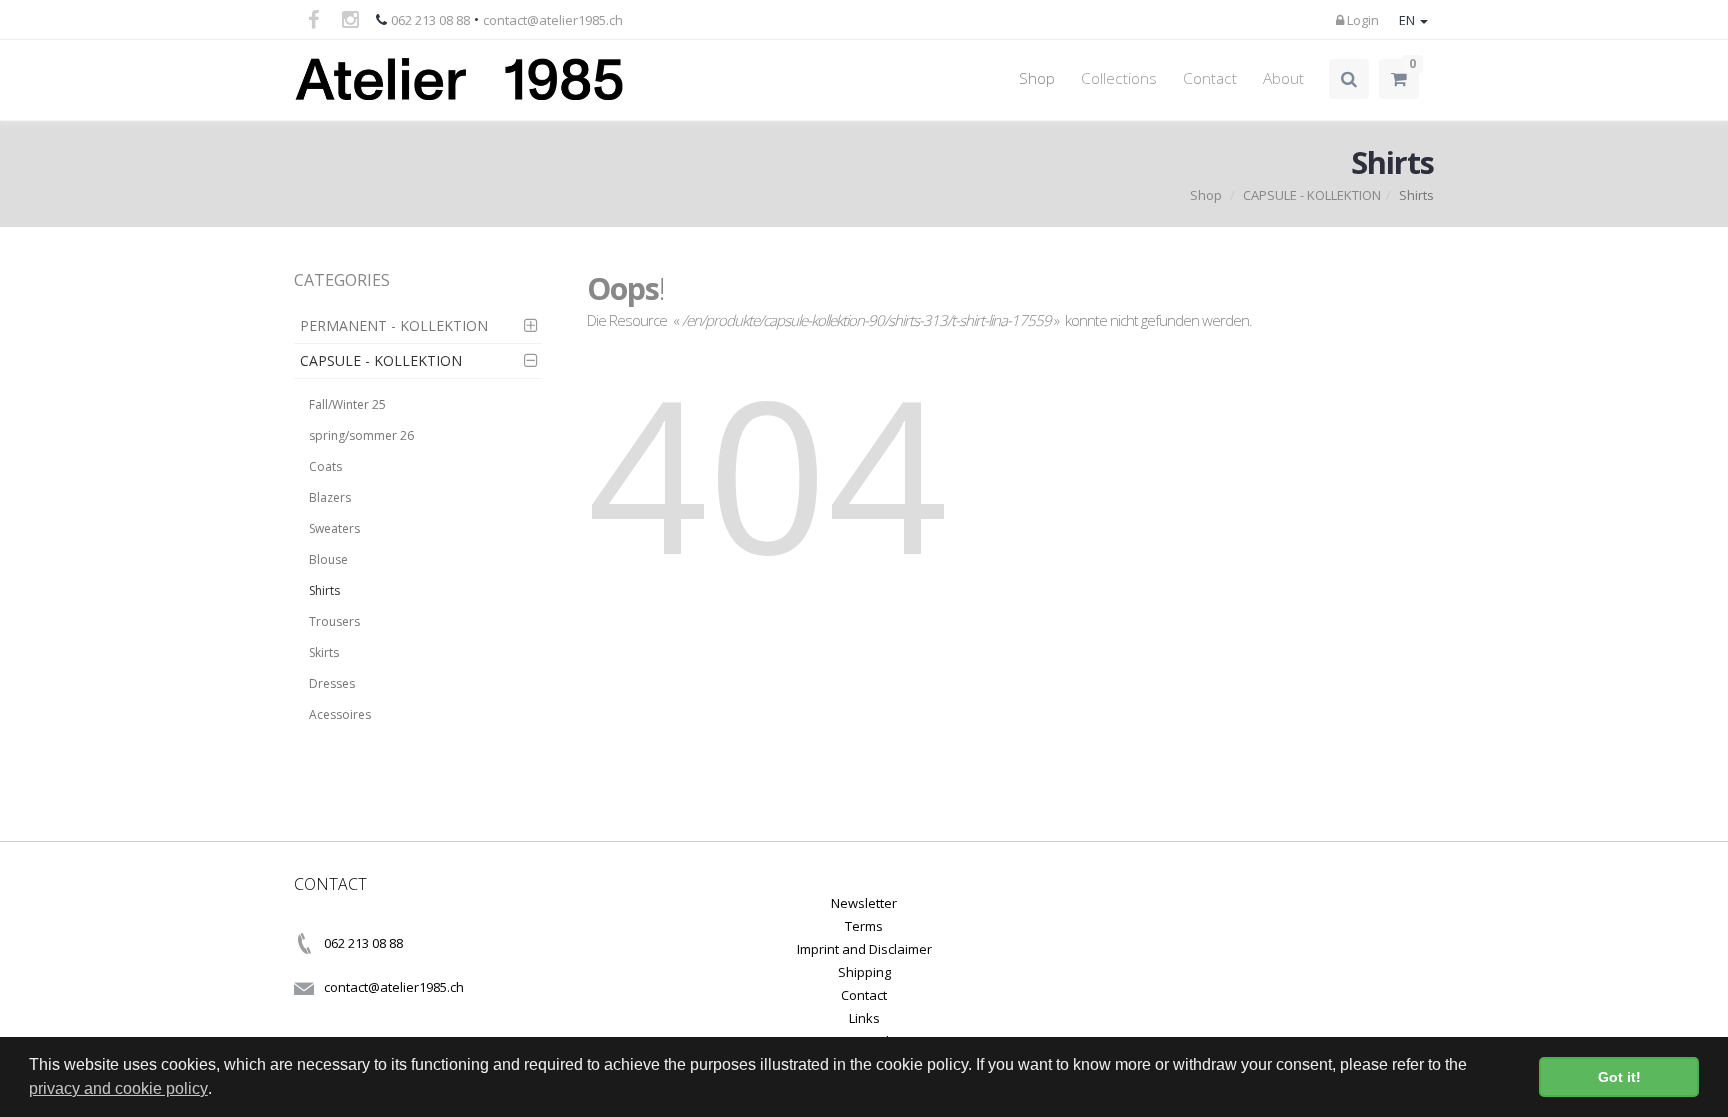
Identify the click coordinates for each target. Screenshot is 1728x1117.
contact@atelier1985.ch (553, 20)
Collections (1119, 78)
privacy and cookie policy (118, 1088)
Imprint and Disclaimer (864, 949)
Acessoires (340, 714)
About (1283, 78)
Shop (1037, 78)
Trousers (334, 621)
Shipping (864, 972)
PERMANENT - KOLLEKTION (394, 325)
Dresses (332, 683)
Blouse (328, 559)
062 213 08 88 (430, 20)
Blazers (330, 497)
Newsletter (864, 903)
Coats (325, 466)
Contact (1210, 78)
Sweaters (334, 528)
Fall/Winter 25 (347, 404)
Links (864, 1018)
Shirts (324, 590)
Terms (864, 926)
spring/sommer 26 (361, 435)
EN (1408, 20)
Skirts (324, 652)
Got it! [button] (1619, 1077)
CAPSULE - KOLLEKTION (1312, 195)
